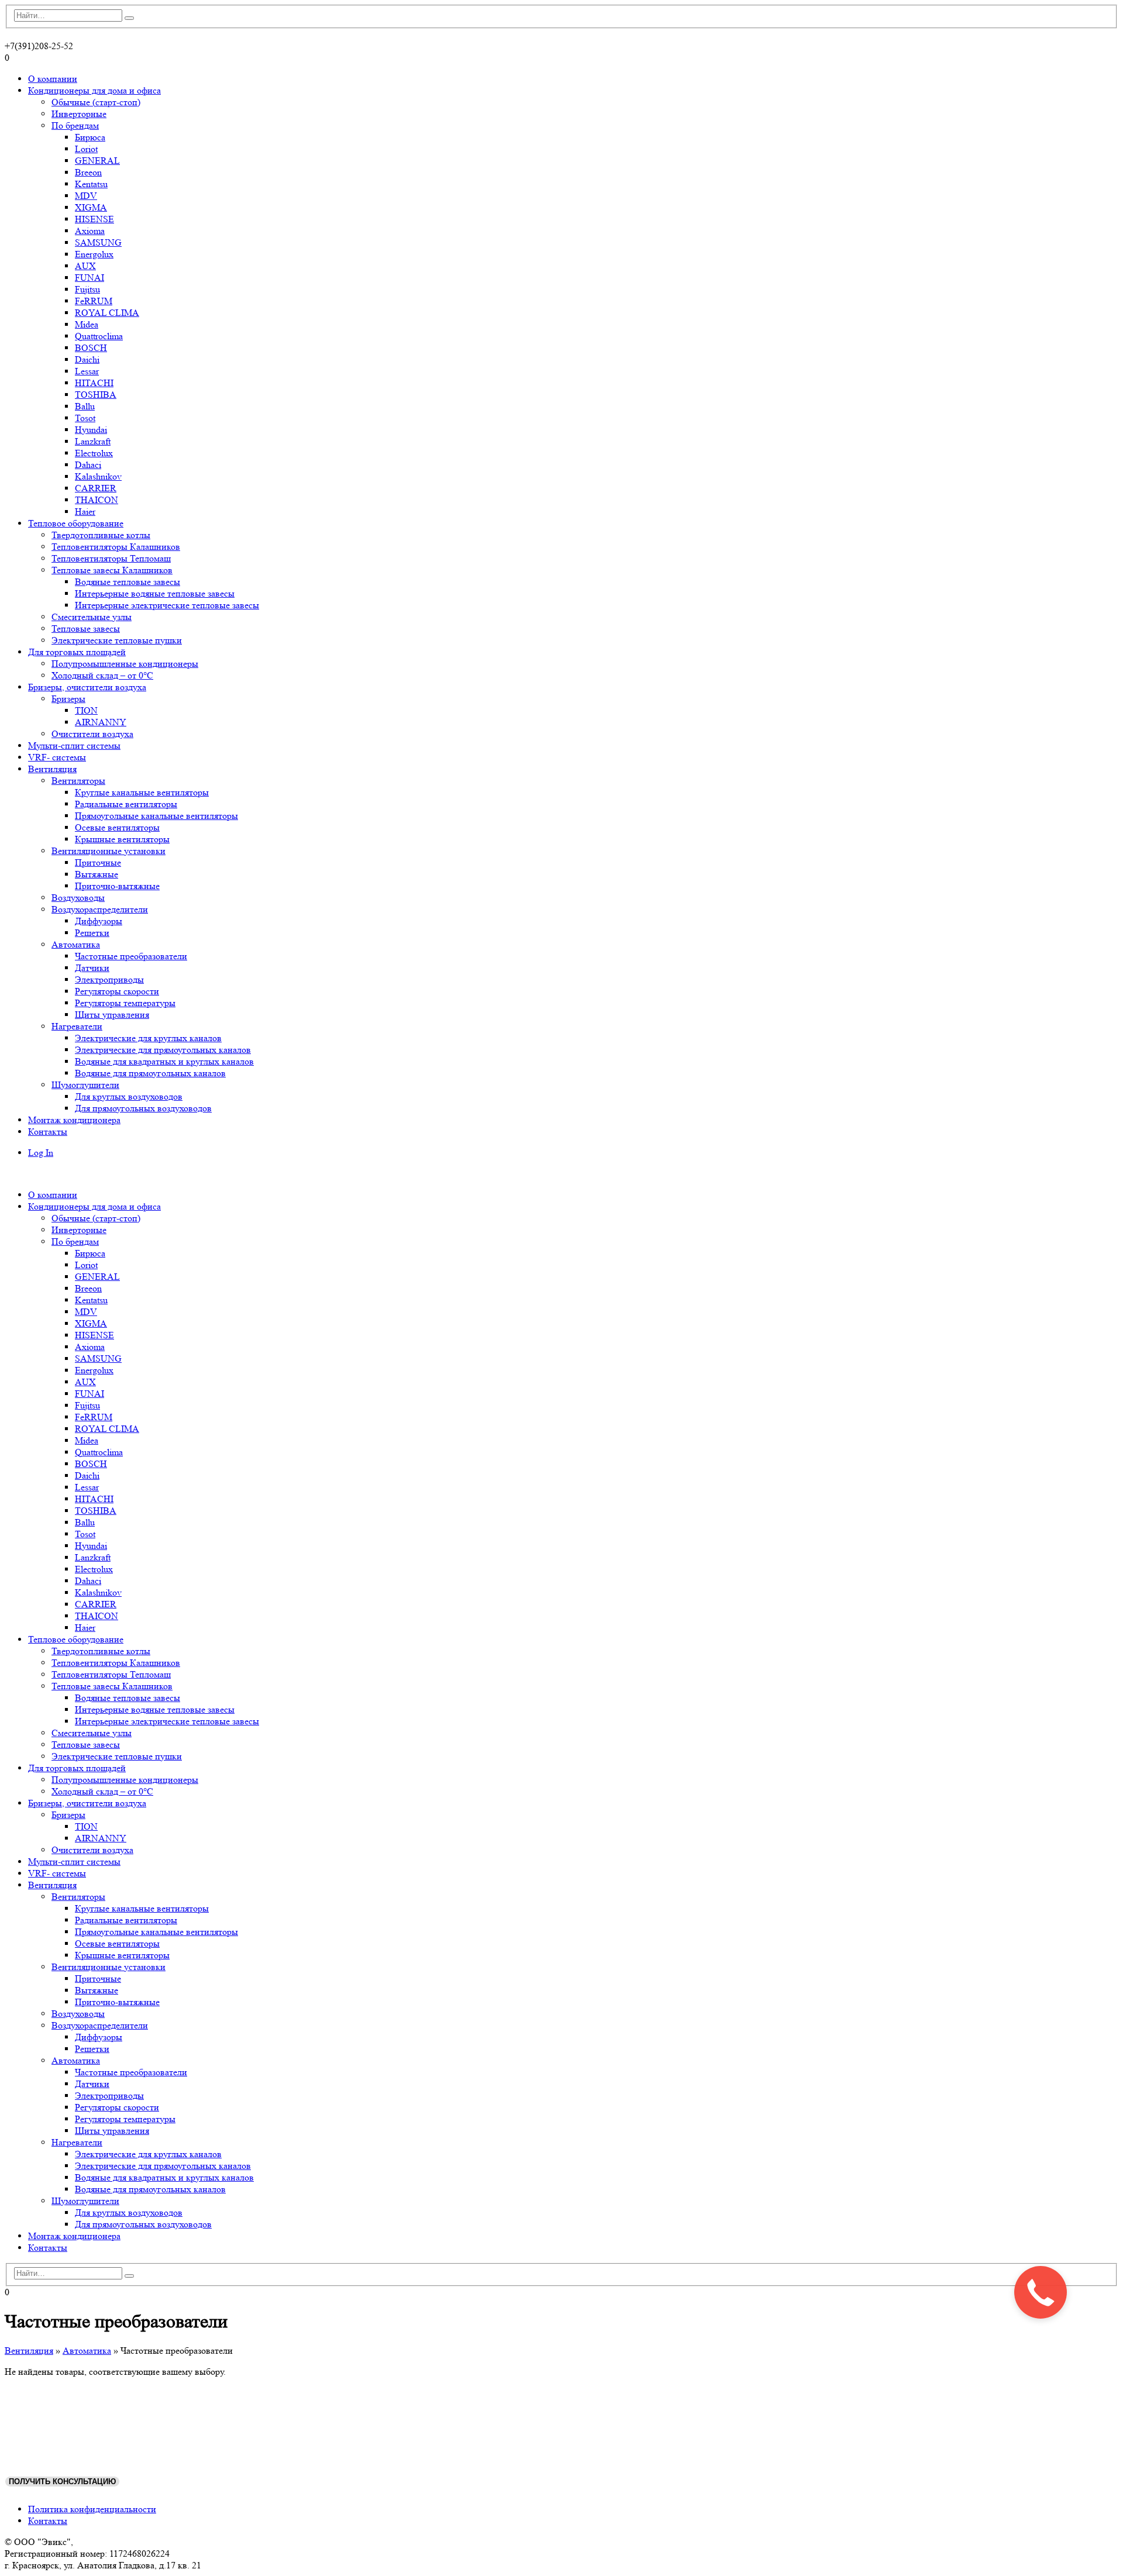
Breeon (88, 172)
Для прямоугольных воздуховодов (143, 1108)
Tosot (85, 418)
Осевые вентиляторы (117, 827)
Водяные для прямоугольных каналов (150, 1073)
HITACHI (94, 383)
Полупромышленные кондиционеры (125, 664)
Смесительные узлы (92, 617)
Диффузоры (99, 921)
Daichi (87, 359)
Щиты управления (112, 1015)
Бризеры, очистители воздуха (87, 687)
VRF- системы (57, 757)
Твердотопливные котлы (101, 535)
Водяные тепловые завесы (128, 582)
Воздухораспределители (100, 909)
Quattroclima (99, 336)
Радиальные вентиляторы (126, 804)
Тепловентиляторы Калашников (116, 547)
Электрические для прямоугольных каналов (163, 1050)
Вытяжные (97, 874)
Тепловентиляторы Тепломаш (111, 558)
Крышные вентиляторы (122, 839)
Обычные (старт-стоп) (96, 102)
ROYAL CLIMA (107, 313)
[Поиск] (129, 18)
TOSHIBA (96, 395)
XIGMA (91, 207)
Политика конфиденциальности (92, 2509)
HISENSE (94, 219)
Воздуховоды (78, 898)
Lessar (87, 371)
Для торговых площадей (77, 652)
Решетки (92, 933)
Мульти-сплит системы (74, 745)
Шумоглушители (85, 1085)
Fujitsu (87, 289)
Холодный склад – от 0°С (102, 675)
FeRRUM (94, 301)
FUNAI (89, 278)
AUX (85, 266)
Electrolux (94, 453)
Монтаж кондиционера (74, 1120)
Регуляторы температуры (125, 1003)
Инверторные (79, 114)
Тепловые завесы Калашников (112, 570)
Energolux (94, 254)
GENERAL (97, 161)
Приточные (98, 862)
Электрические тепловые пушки (117, 640)
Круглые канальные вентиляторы (142, 792)
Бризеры (68, 699)
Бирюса (90, 137)
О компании (53, 79)
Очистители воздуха (92, 734)
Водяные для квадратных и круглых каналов (164, 1061)
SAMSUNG (98, 242)
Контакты (48, 1132)
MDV (86, 196)
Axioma (90, 231)
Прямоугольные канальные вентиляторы (156, 816)
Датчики (92, 968)
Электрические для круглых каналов (148, 1038)
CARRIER (96, 488)
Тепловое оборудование (76, 523)
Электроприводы (109, 979)
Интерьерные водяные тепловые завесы (155, 593)
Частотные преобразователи (131, 956)
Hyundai (91, 430)
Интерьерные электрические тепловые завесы (167, 605)
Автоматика (76, 944)
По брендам (75, 125)
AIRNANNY (101, 722)
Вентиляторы (78, 781)
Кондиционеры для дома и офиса (94, 90)
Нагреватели (77, 1026)
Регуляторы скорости (117, 991)
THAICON (97, 500)
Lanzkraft (93, 441)
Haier (85, 512)
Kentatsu (91, 184)
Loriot (86, 149)
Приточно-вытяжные (117, 886)
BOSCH (91, 348)
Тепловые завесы (86, 628)
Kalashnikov (98, 476)
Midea (87, 324)
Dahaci (88, 465)
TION (86, 710)
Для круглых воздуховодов (129, 1096)
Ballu (85, 406)
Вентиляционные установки (108, 851)
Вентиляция (52, 769)
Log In (41, 1153)
